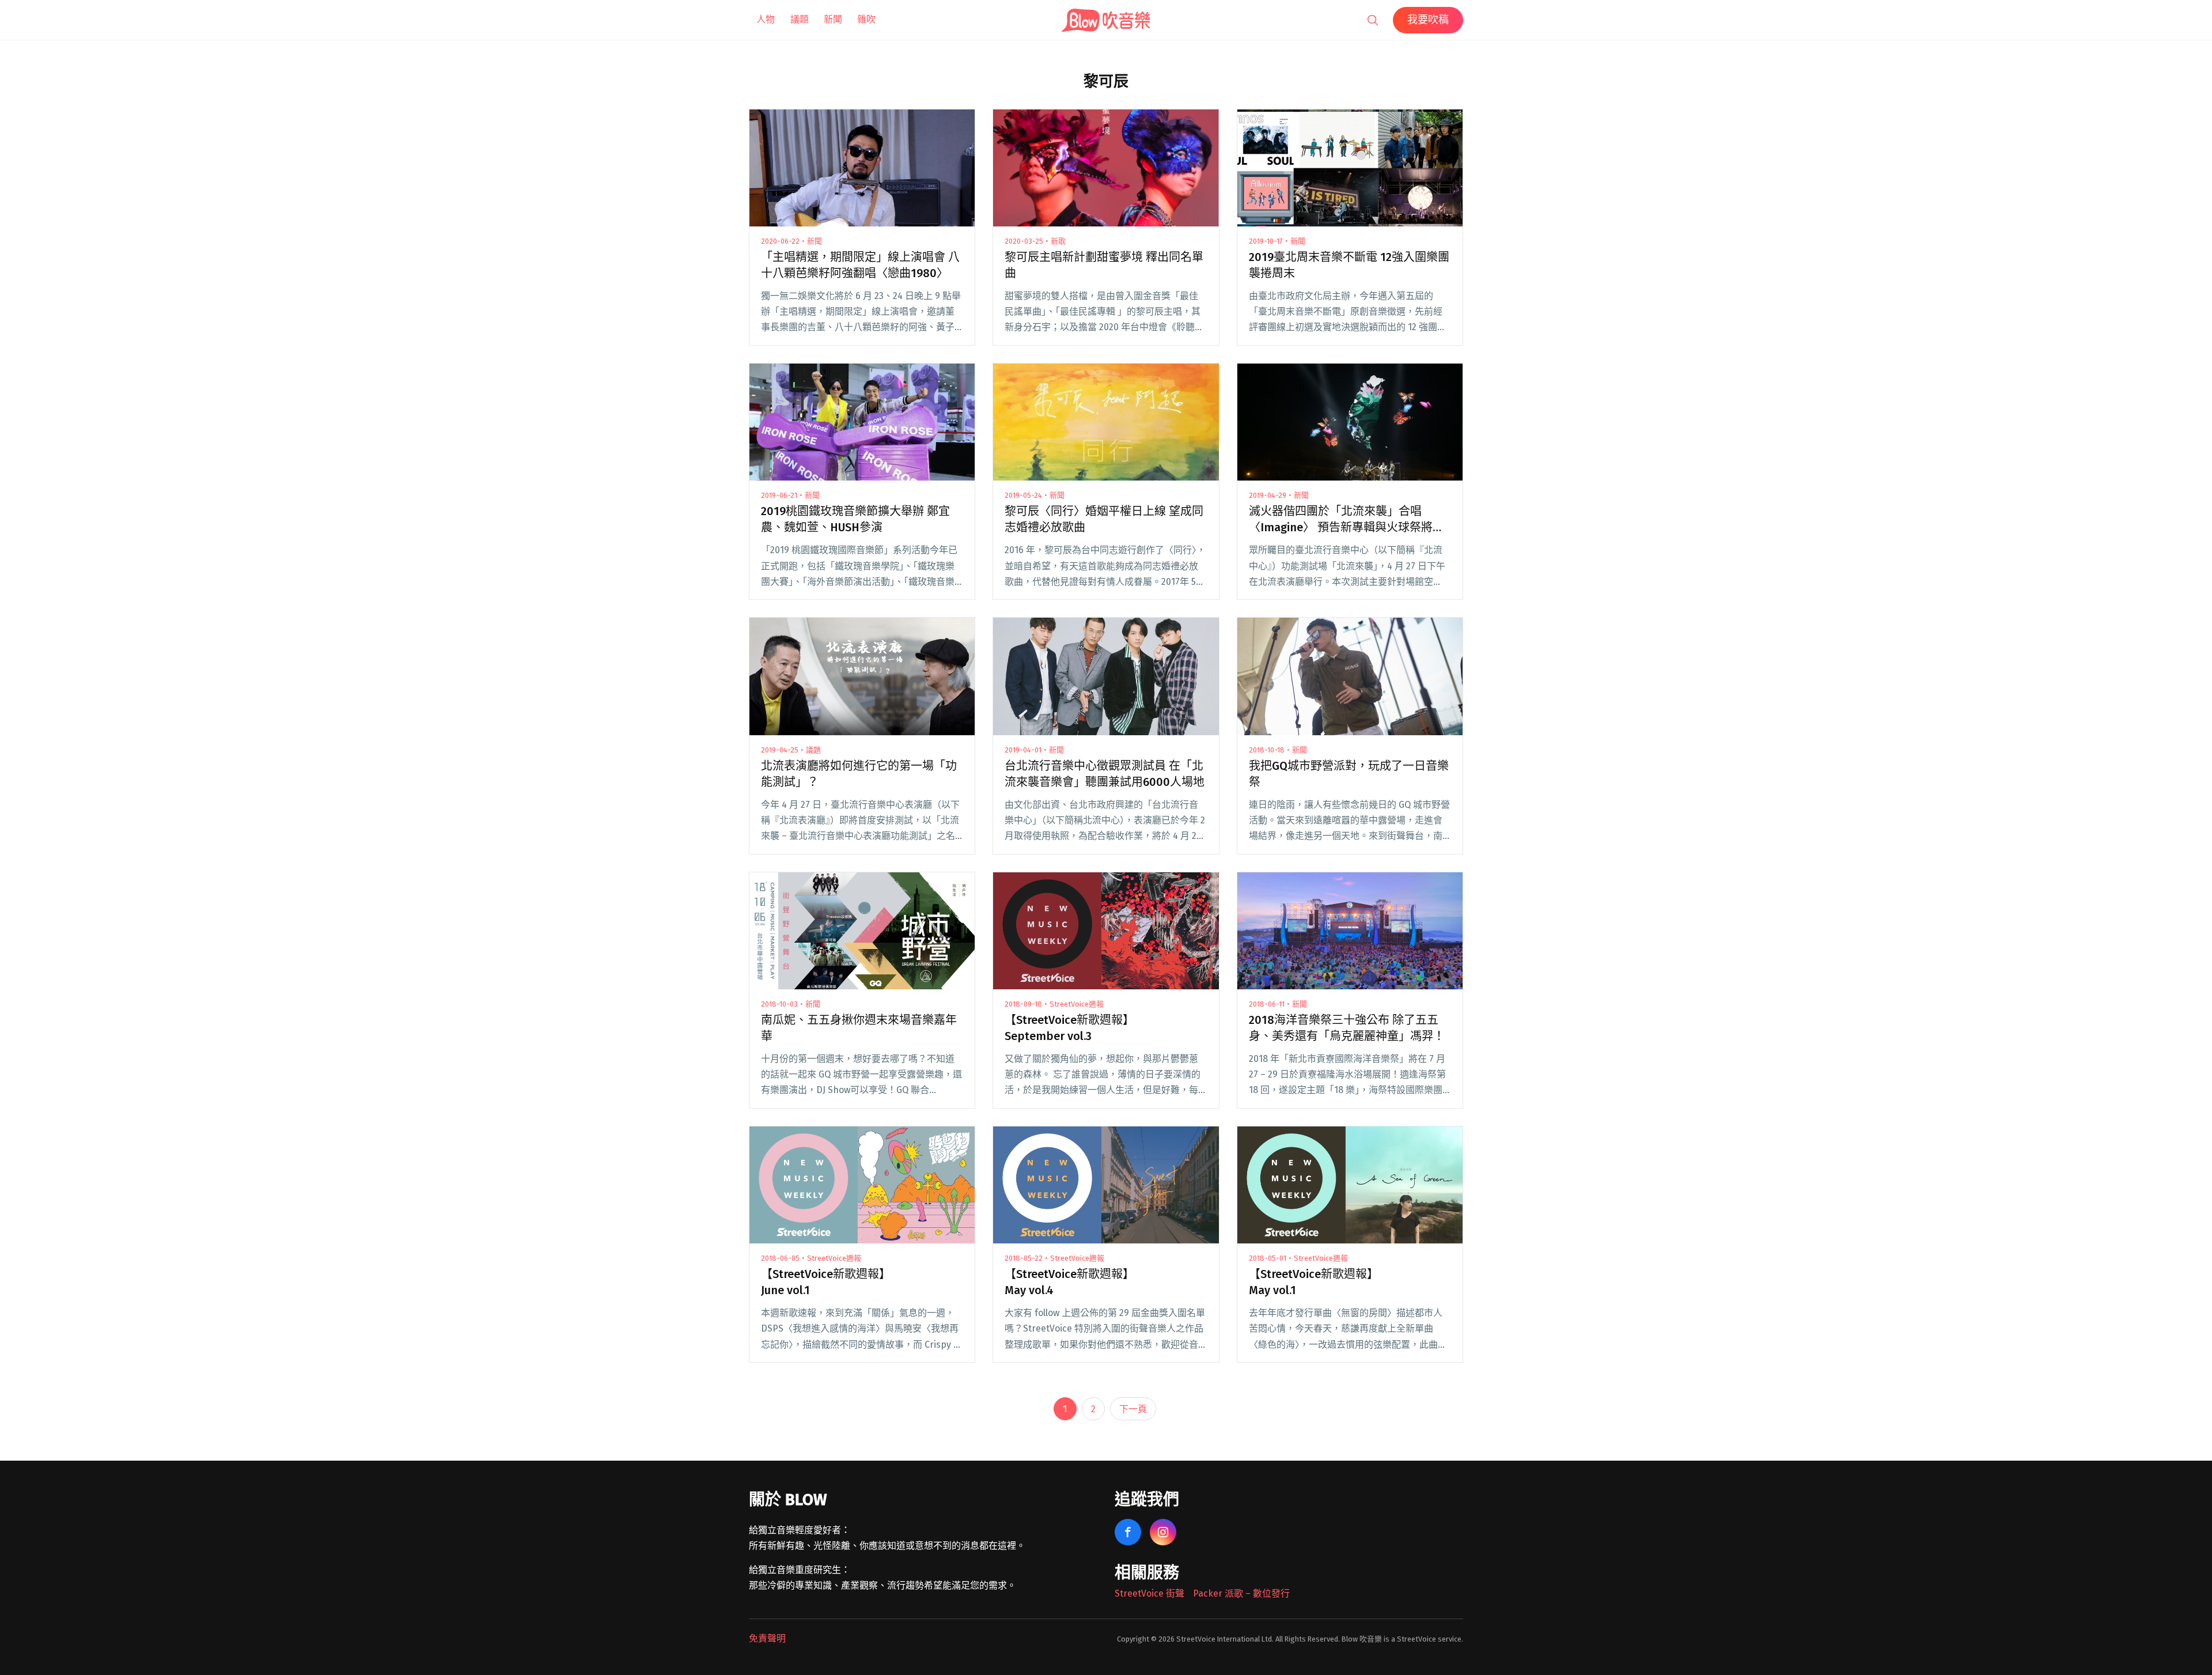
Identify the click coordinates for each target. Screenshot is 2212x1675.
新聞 (833, 19)
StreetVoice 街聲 (1149, 1593)
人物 (766, 19)
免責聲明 (767, 1638)
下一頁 (1133, 1409)
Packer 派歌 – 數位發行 (1241, 1593)
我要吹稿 (1428, 20)
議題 (800, 19)
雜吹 (866, 19)
